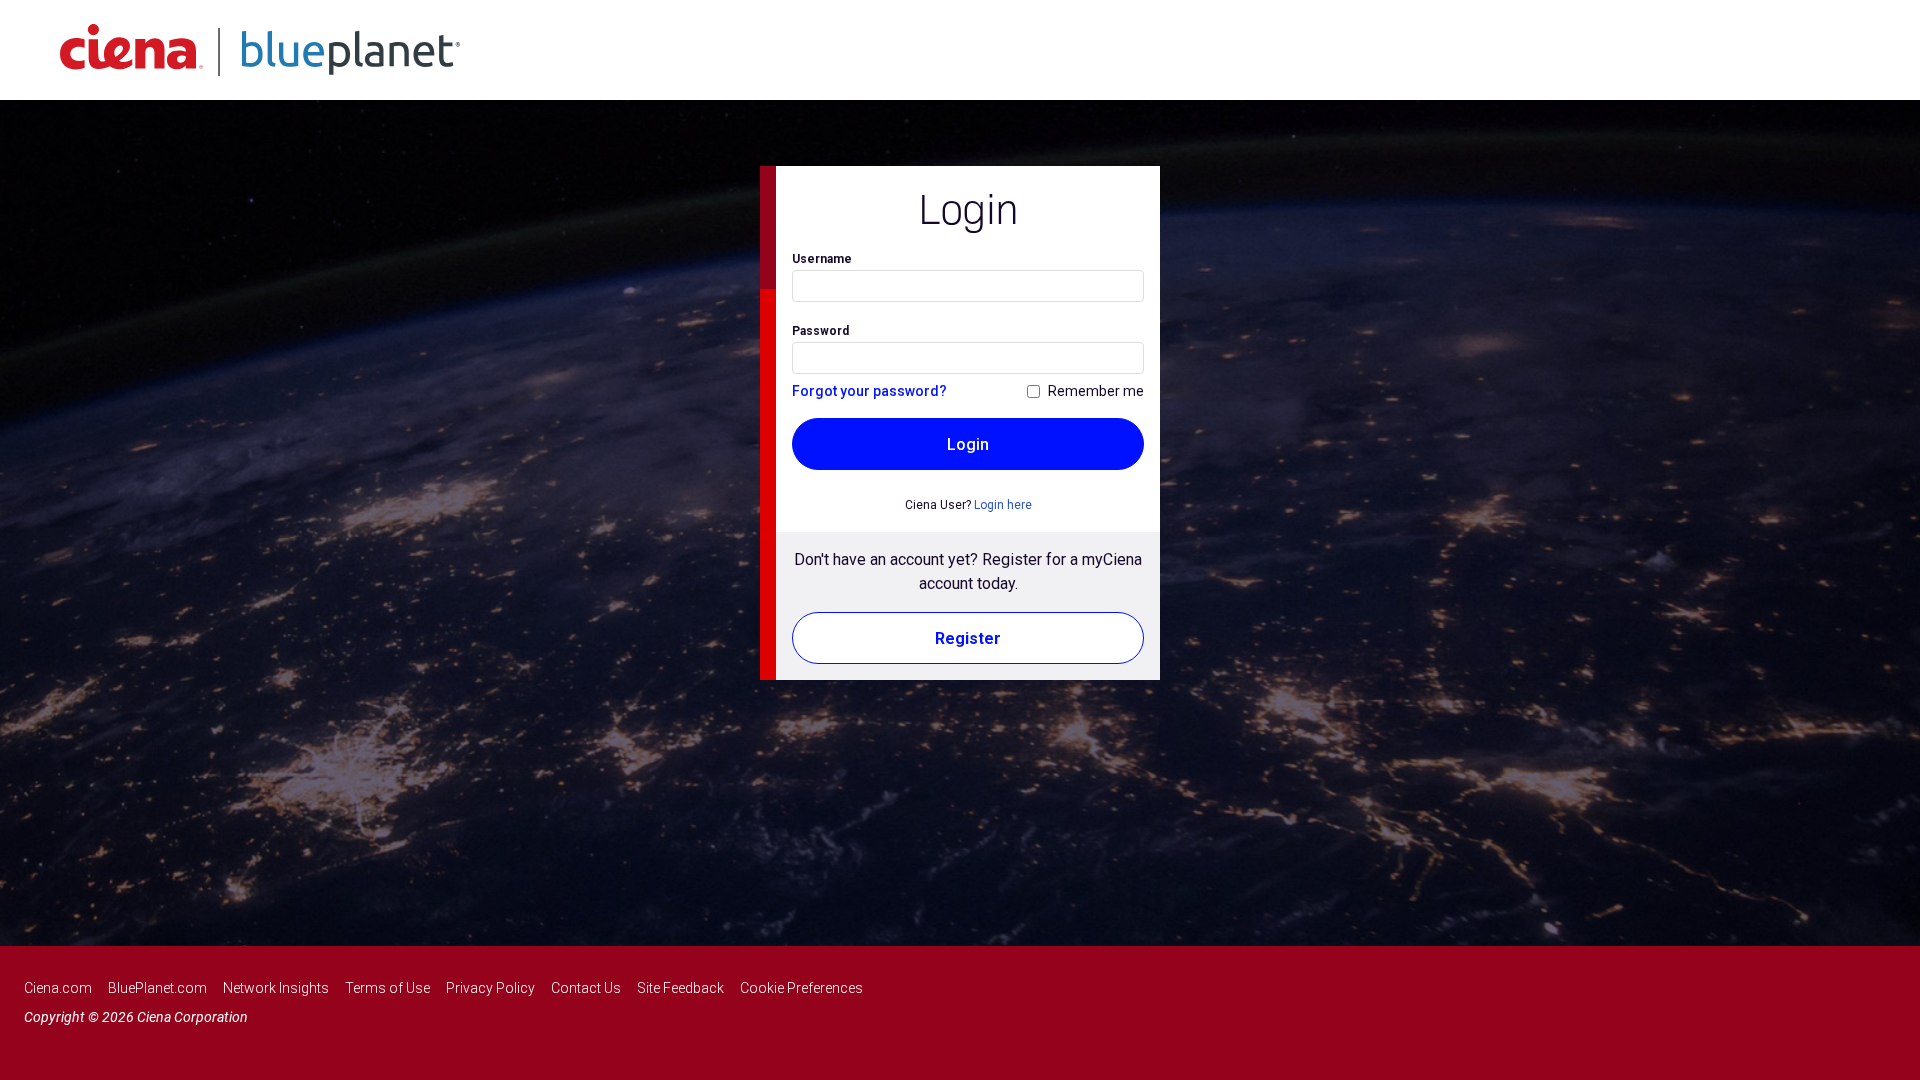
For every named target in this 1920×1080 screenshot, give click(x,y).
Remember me (1096, 391)
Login (968, 444)
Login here (1003, 505)
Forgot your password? (869, 391)
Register (968, 638)
